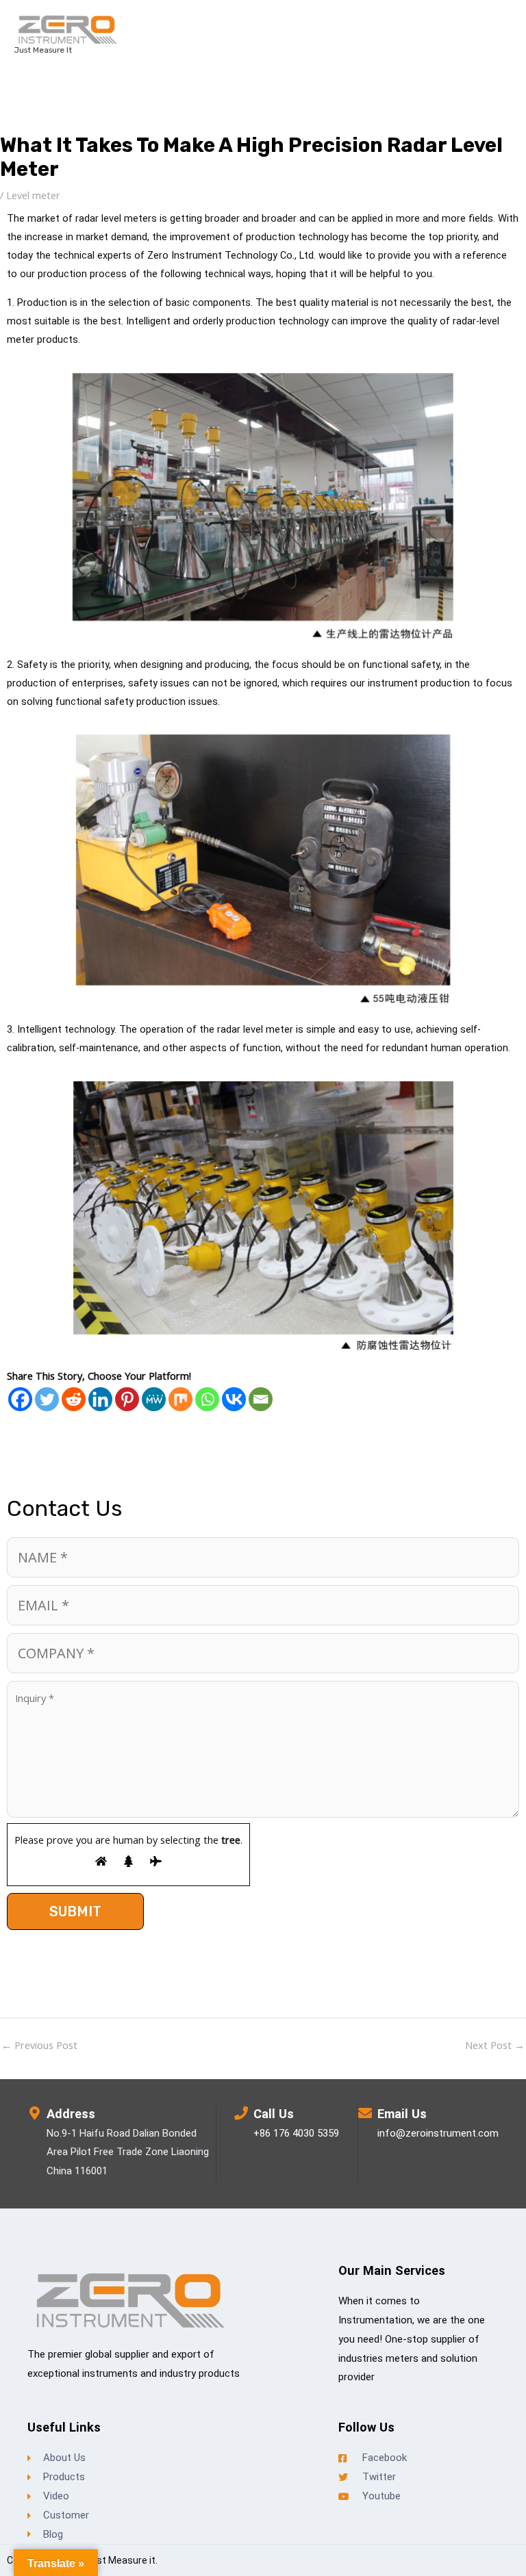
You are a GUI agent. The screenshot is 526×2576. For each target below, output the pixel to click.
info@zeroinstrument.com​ (438, 2133)
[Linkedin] (100, 1399)
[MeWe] (154, 1399)
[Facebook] (20, 1399)
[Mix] (180, 1399)
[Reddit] (74, 1399)
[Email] (261, 1399)
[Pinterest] (127, 1399)
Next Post (495, 2045)
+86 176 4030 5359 (296, 2133)
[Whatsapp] (207, 1399)
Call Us (274, 2114)
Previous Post (39, 2045)
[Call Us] (241, 2113)
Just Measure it (43, 50)
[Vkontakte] (234, 1399)
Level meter (33, 195)
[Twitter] (47, 1399)
